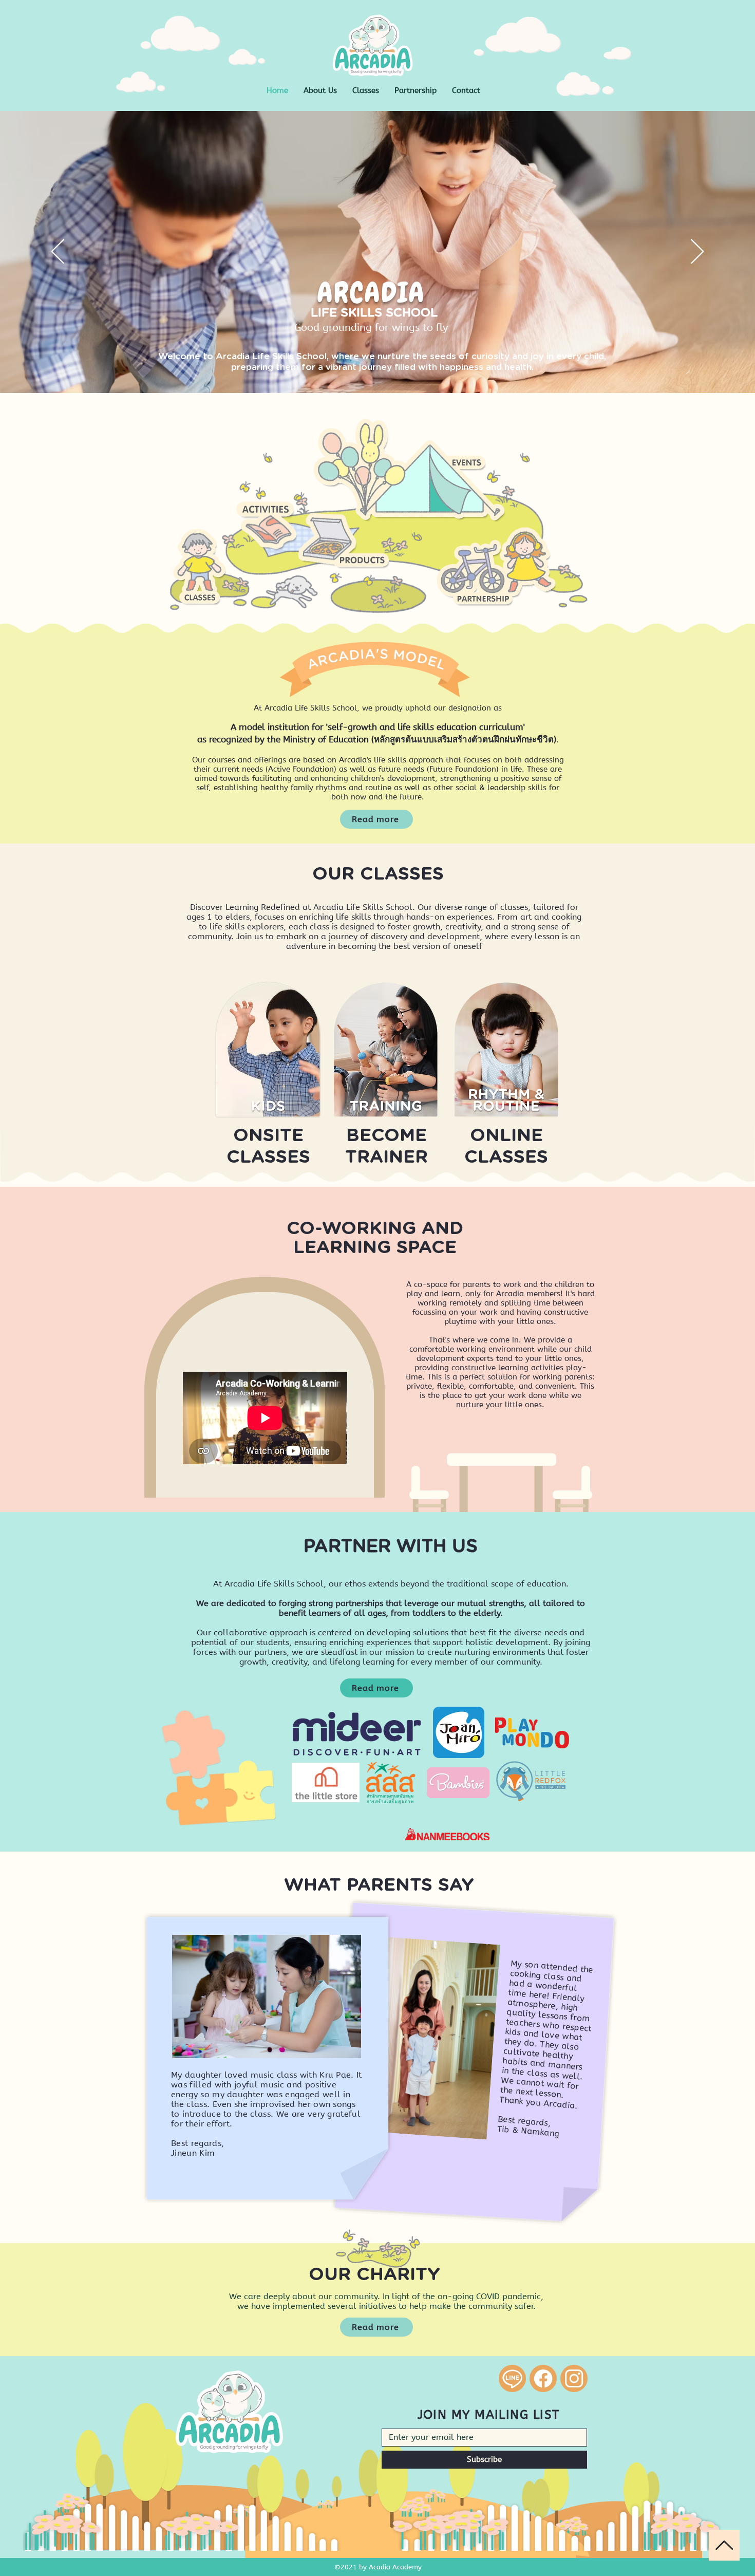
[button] (366, 91)
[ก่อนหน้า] (58, 252)
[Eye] (410, 471)
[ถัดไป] (697, 252)
